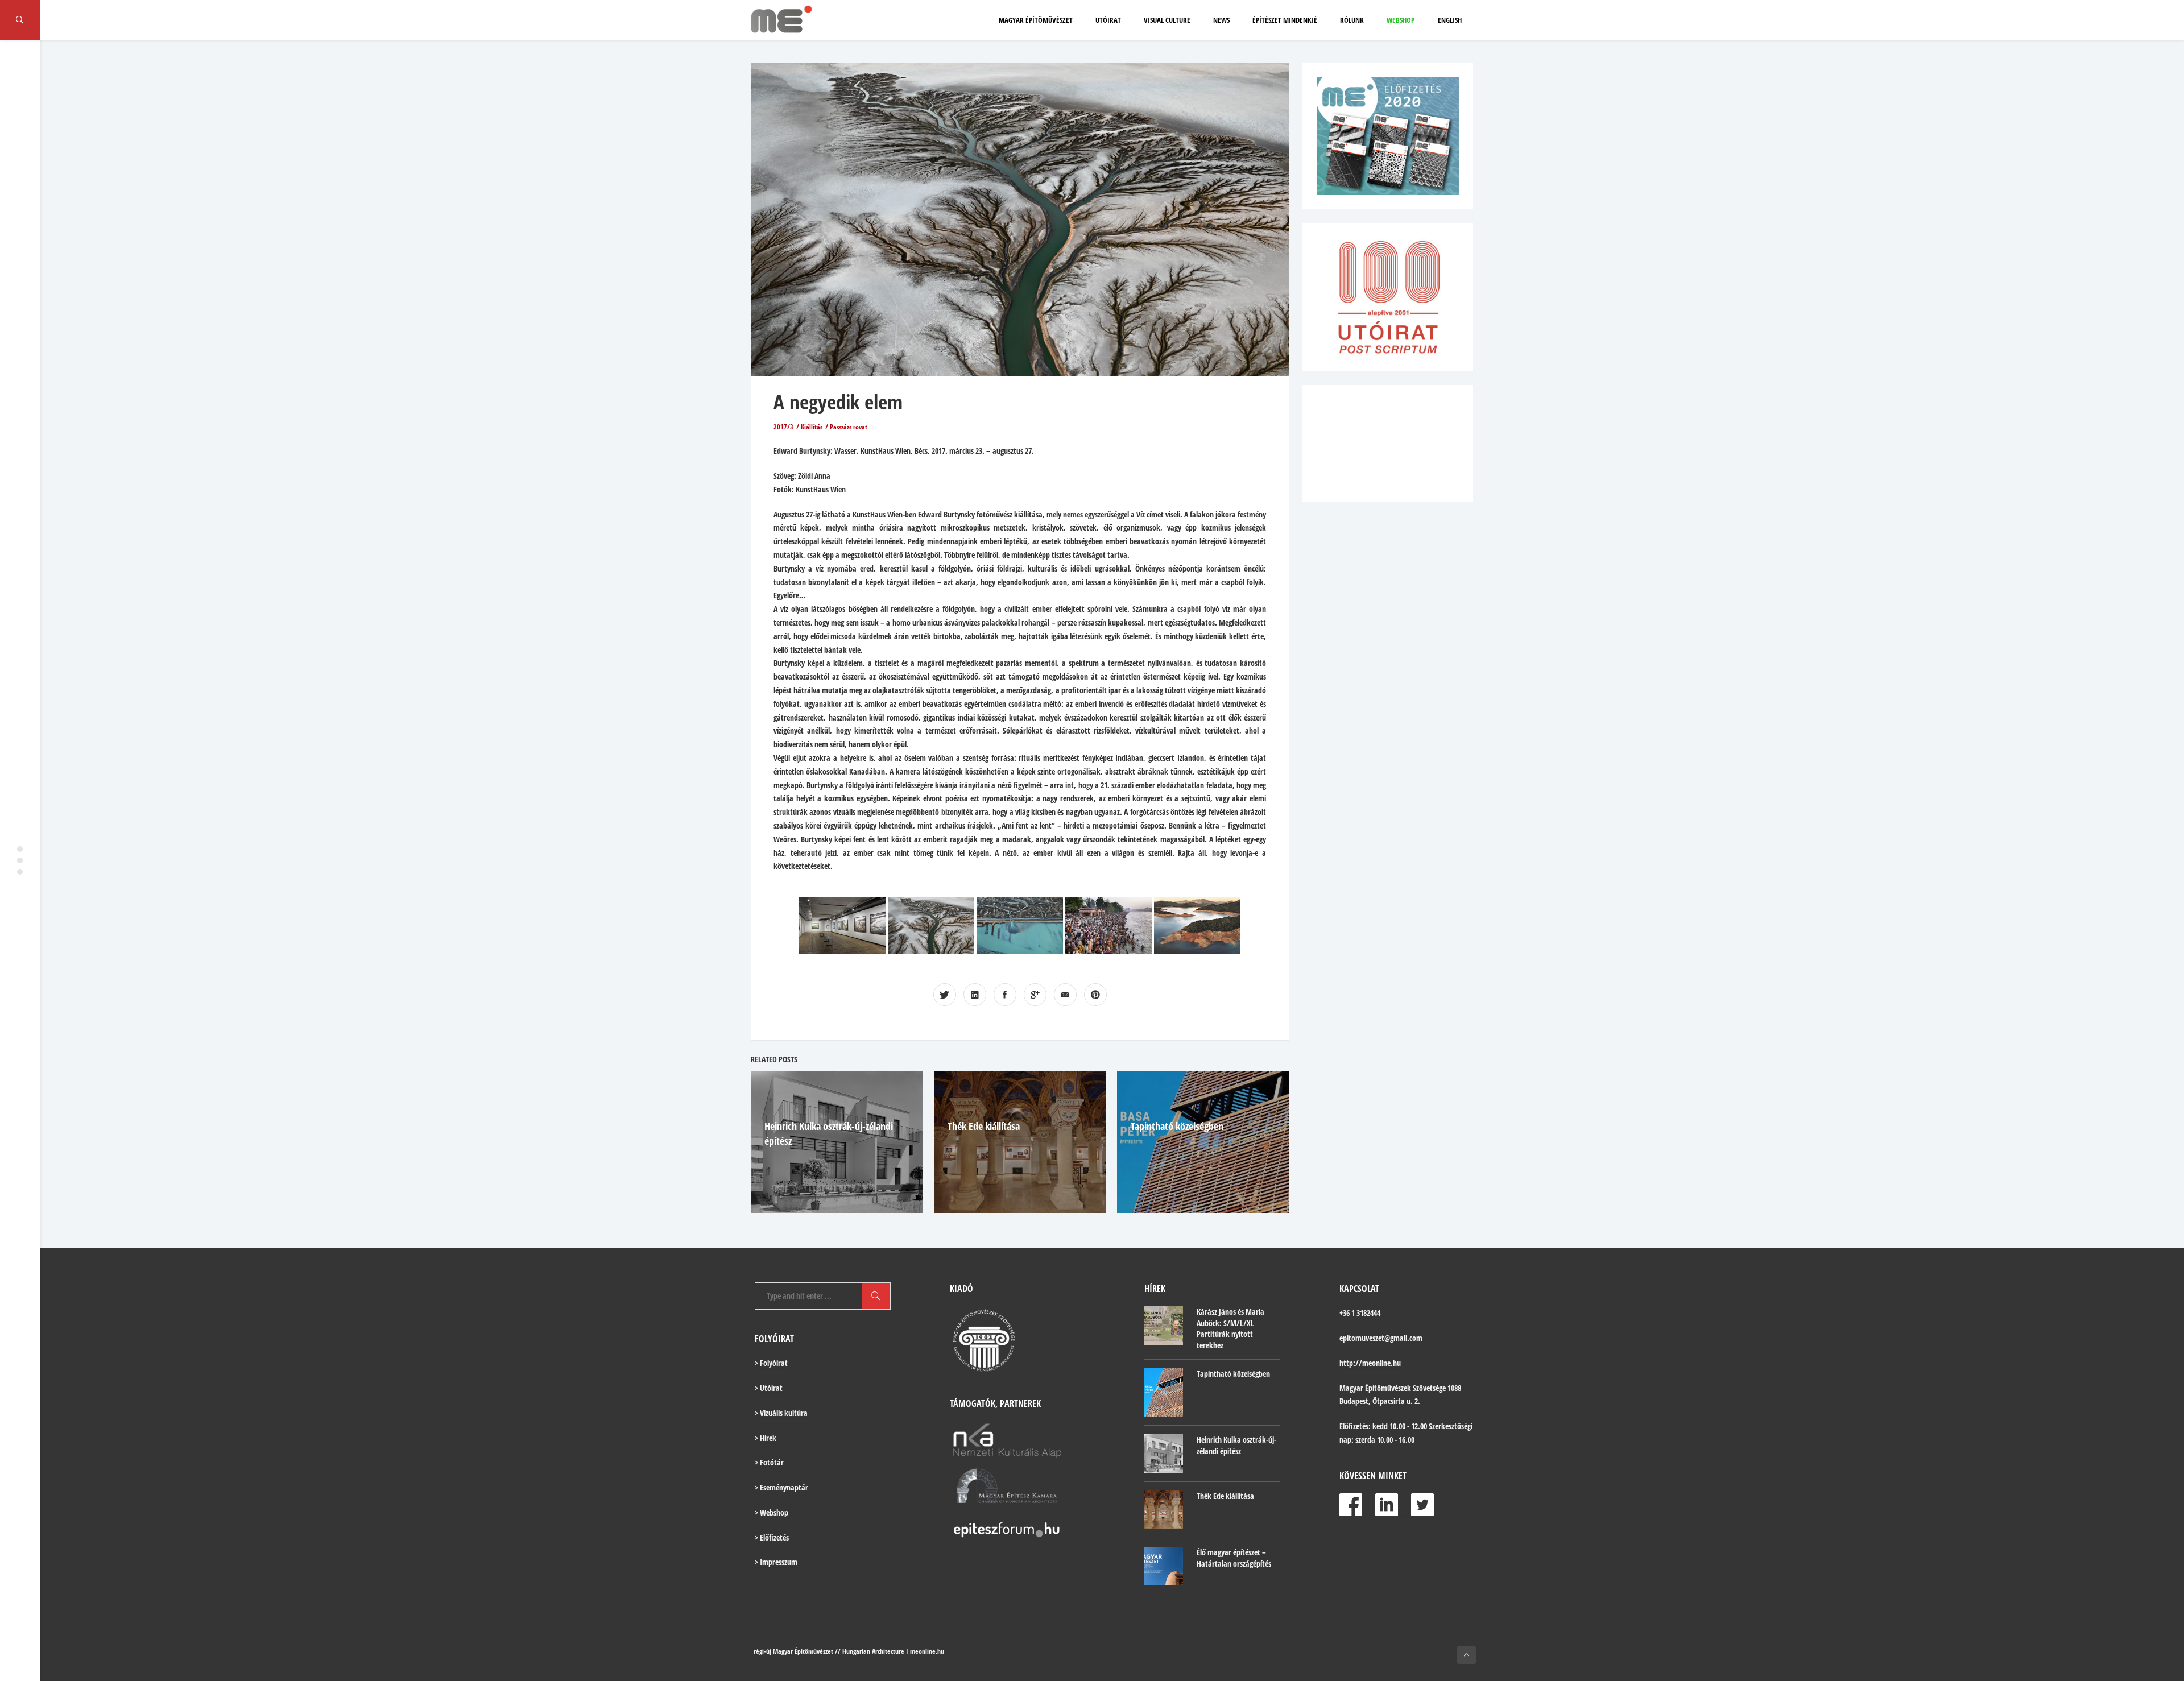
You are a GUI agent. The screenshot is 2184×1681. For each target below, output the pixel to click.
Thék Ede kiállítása (984, 1126)
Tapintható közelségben (1177, 1126)
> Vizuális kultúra (781, 1413)
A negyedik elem (838, 402)
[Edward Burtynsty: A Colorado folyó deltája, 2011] (931, 925)
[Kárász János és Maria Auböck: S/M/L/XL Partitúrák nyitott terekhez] (1164, 1326)
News (1221, 20)
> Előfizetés (772, 1537)
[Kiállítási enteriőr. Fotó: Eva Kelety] (842, 925)
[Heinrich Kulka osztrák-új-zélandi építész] (1164, 1454)
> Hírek (766, 1438)
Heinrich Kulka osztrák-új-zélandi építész (1236, 1445)
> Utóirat (769, 1388)
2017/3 (783, 427)
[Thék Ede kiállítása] (1164, 1510)
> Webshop (772, 1512)
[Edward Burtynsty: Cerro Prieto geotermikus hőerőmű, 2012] (1020, 925)
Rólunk (1352, 20)
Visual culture (1167, 20)
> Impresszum (776, 1562)
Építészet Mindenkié (1285, 20)
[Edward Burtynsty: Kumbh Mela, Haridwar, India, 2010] (1108, 925)
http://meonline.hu (1370, 1363)
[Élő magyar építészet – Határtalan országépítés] (1164, 1566)
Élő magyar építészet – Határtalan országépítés (1234, 1558)
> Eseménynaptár (781, 1487)
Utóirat (1108, 20)
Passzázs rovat (849, 427)
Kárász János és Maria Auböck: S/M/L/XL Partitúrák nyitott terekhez (1230, 1328)
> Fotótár (769, 1462)
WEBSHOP (1401, 20)
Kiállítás (812, 427)
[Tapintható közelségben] (1164, 1392)
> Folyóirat (771, 1363)
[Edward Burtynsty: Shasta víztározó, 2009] (1197, 925)
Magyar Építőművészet (1036, 20)
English (1450, 20)
